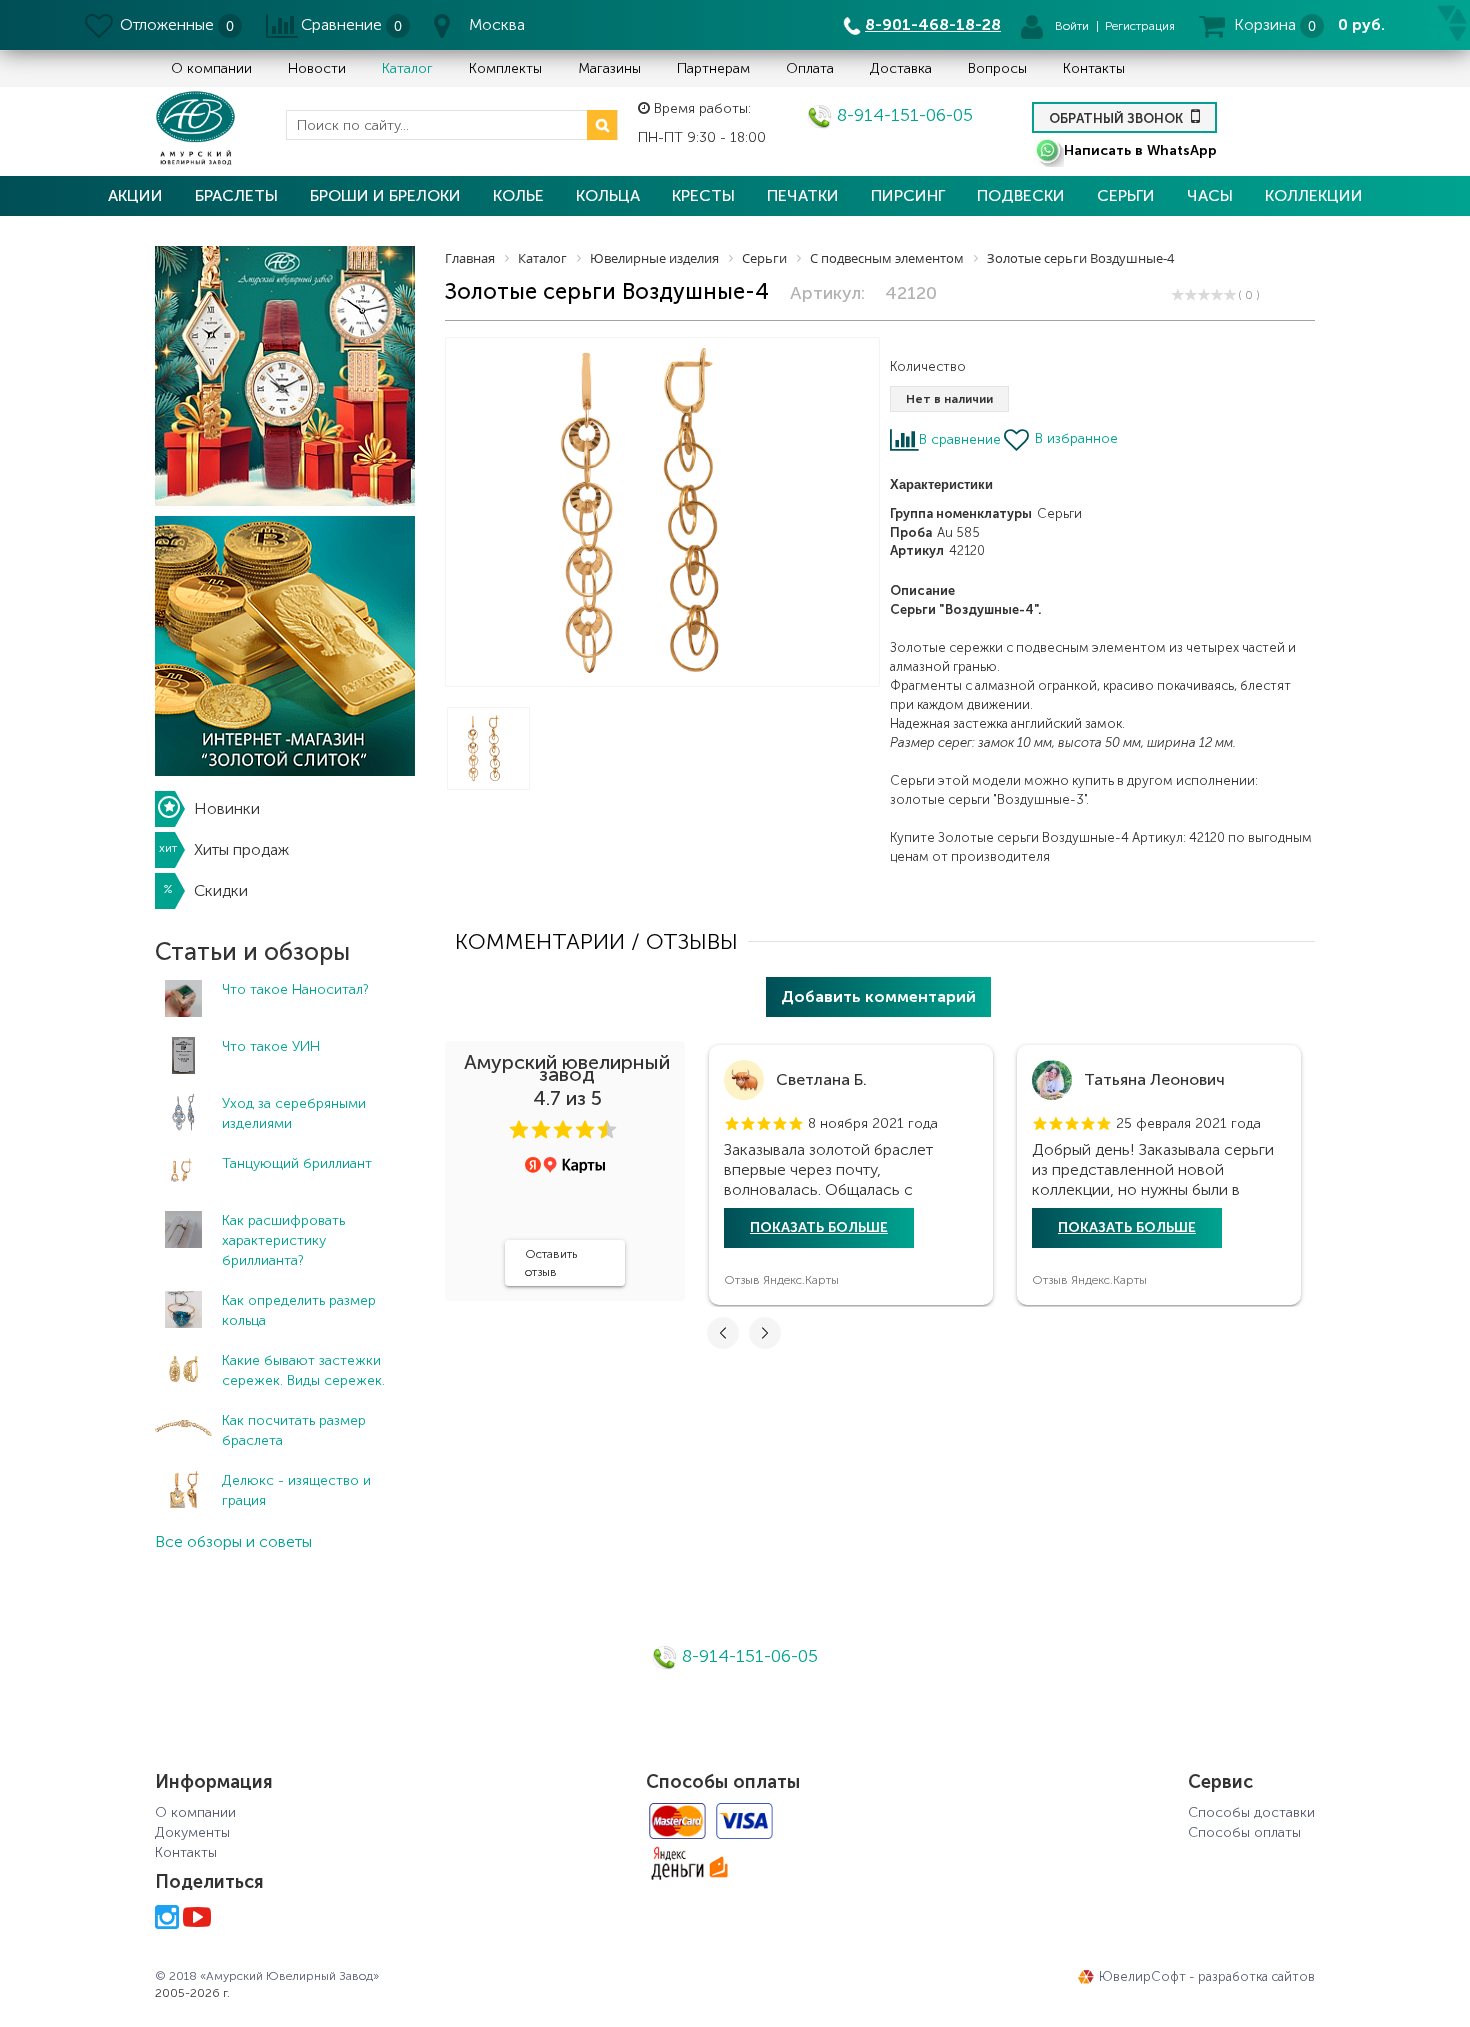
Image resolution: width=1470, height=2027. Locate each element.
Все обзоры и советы (233, 1541)
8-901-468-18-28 (933, 24)
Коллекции (1314, 195)
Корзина (1265, 24)
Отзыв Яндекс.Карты (781, 1280)
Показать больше (819, 1227)
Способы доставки (1251, 1812)
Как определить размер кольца (299, 1310)
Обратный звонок (1117, 118)
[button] (519, 1130)
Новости (317, 68)
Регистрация (1140, 26)
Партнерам (713, 68)
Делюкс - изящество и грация (296, 1490)
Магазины (609, 68)
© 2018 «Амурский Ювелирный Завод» (267, 1976)
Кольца (608, 195)
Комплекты (505, 68)
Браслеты (236, 195)
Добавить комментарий (878, 996)
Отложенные (167, 24)
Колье (518, 195)
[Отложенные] (100, 25)
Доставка (901, 68)
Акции (135, 195)
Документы (192, 1832)
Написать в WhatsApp (1140, 150)
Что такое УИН (271, 1046)
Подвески (1021, 195)
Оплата (810, 68)
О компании (211, 68)
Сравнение (341, 24)
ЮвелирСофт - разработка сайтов (1207, 1976)
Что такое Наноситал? (295, 989)
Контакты (1094, 68)
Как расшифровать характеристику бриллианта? (283, 1240)
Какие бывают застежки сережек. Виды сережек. (303, 1370)
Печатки (803, 195)
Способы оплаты (1244, 1832)
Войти (1072, 26)
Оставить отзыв (551, 1263)
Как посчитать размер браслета (294, 1430)
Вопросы (997, 68)
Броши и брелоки (385, 195)
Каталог (407, 68)
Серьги (1126, 195)
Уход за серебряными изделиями (294, 1113)
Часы (1210, 195)
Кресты (703, 195)
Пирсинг (908, 195)
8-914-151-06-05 (902, 115)
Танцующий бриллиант (297, 1163)
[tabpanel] (851, 1175)
